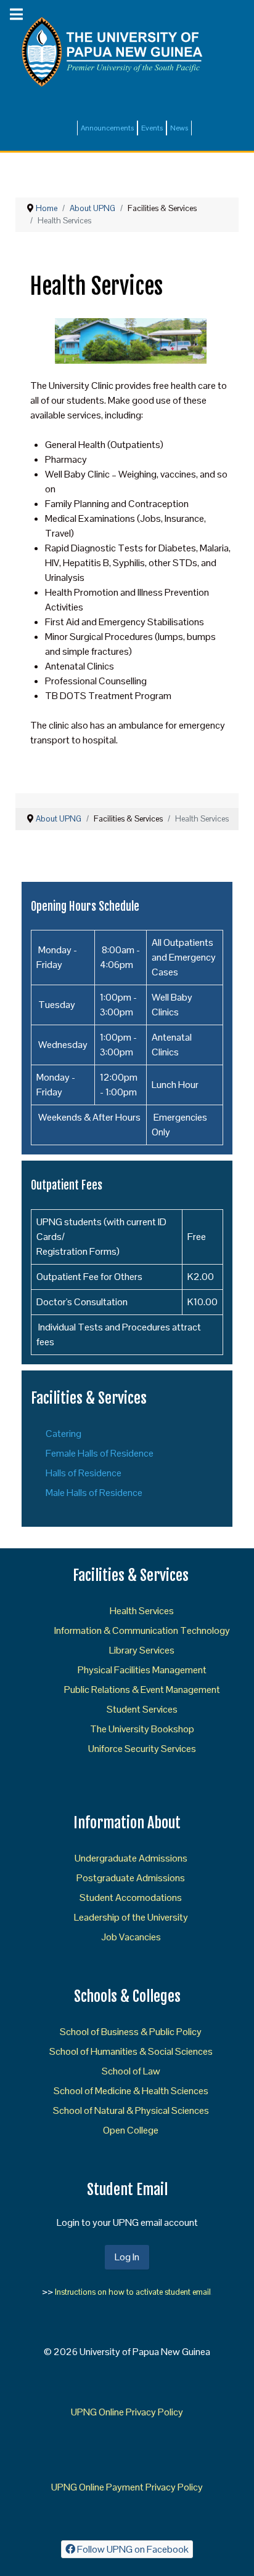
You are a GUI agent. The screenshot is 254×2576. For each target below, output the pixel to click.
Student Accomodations (131, 1898)
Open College (131, 2130)
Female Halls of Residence (100, 1453)
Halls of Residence (84, 1473)
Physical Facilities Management (142, 1670)
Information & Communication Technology (142, 1630)
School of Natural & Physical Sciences (131, 2110)
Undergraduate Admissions (131, 1858)
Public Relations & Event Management (142, 1690)
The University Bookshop (142, 1729)
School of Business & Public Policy (131, 2032)
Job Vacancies (131, 1937)
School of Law (131, 2071)
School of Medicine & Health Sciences (131, 2091)
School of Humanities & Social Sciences (131, 2051)
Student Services (142, 1709)
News (179, 128)
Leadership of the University (131, 1917)
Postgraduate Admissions (131, 1878)
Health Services (142, 1611)
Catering (63, 1434)
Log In (127, 2257)
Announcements (107, 128)
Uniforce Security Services (142, 1749)
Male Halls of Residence (94, 1493)
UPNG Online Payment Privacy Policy (127, 2487)
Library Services (142, 1650)
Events (152, 128)
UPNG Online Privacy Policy (127, 2412)
